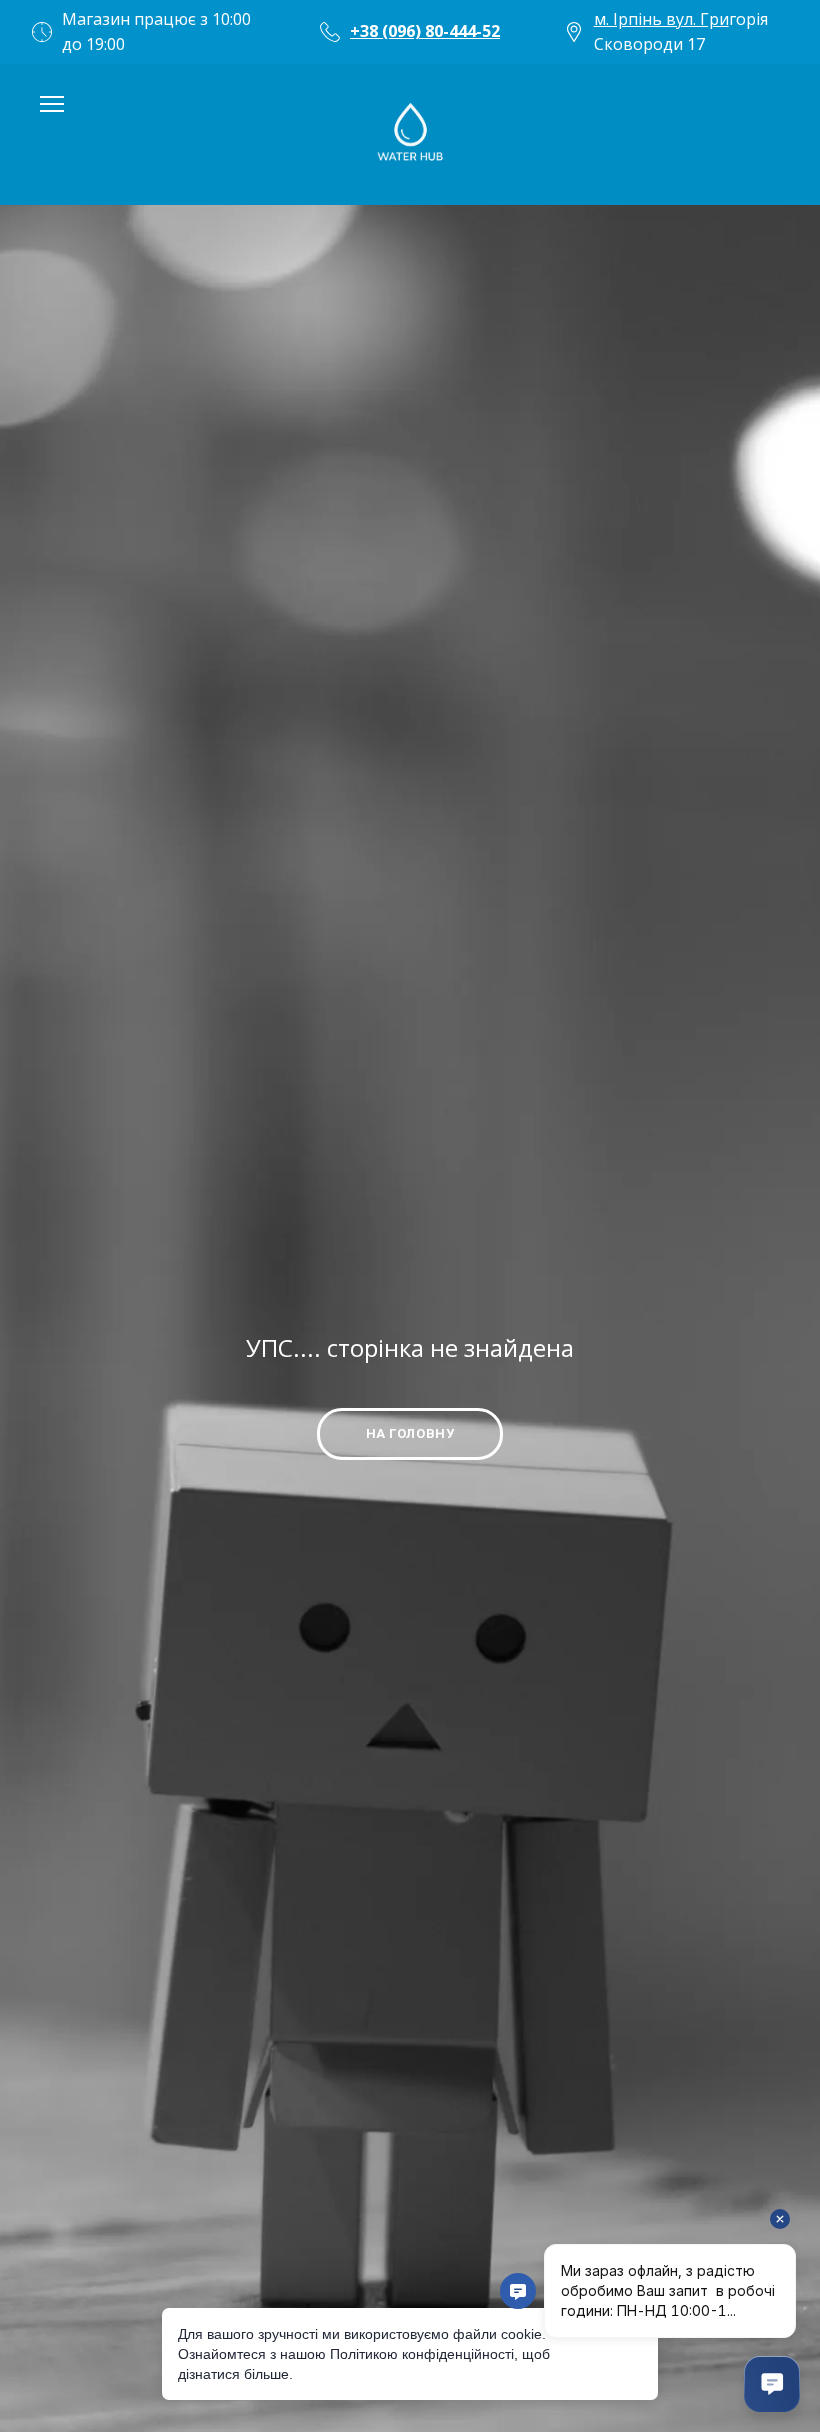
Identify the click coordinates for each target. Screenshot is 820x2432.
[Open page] (410, 134)
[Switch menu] (52, 104)
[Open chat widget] (772, 2384)
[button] (410, 1434)
